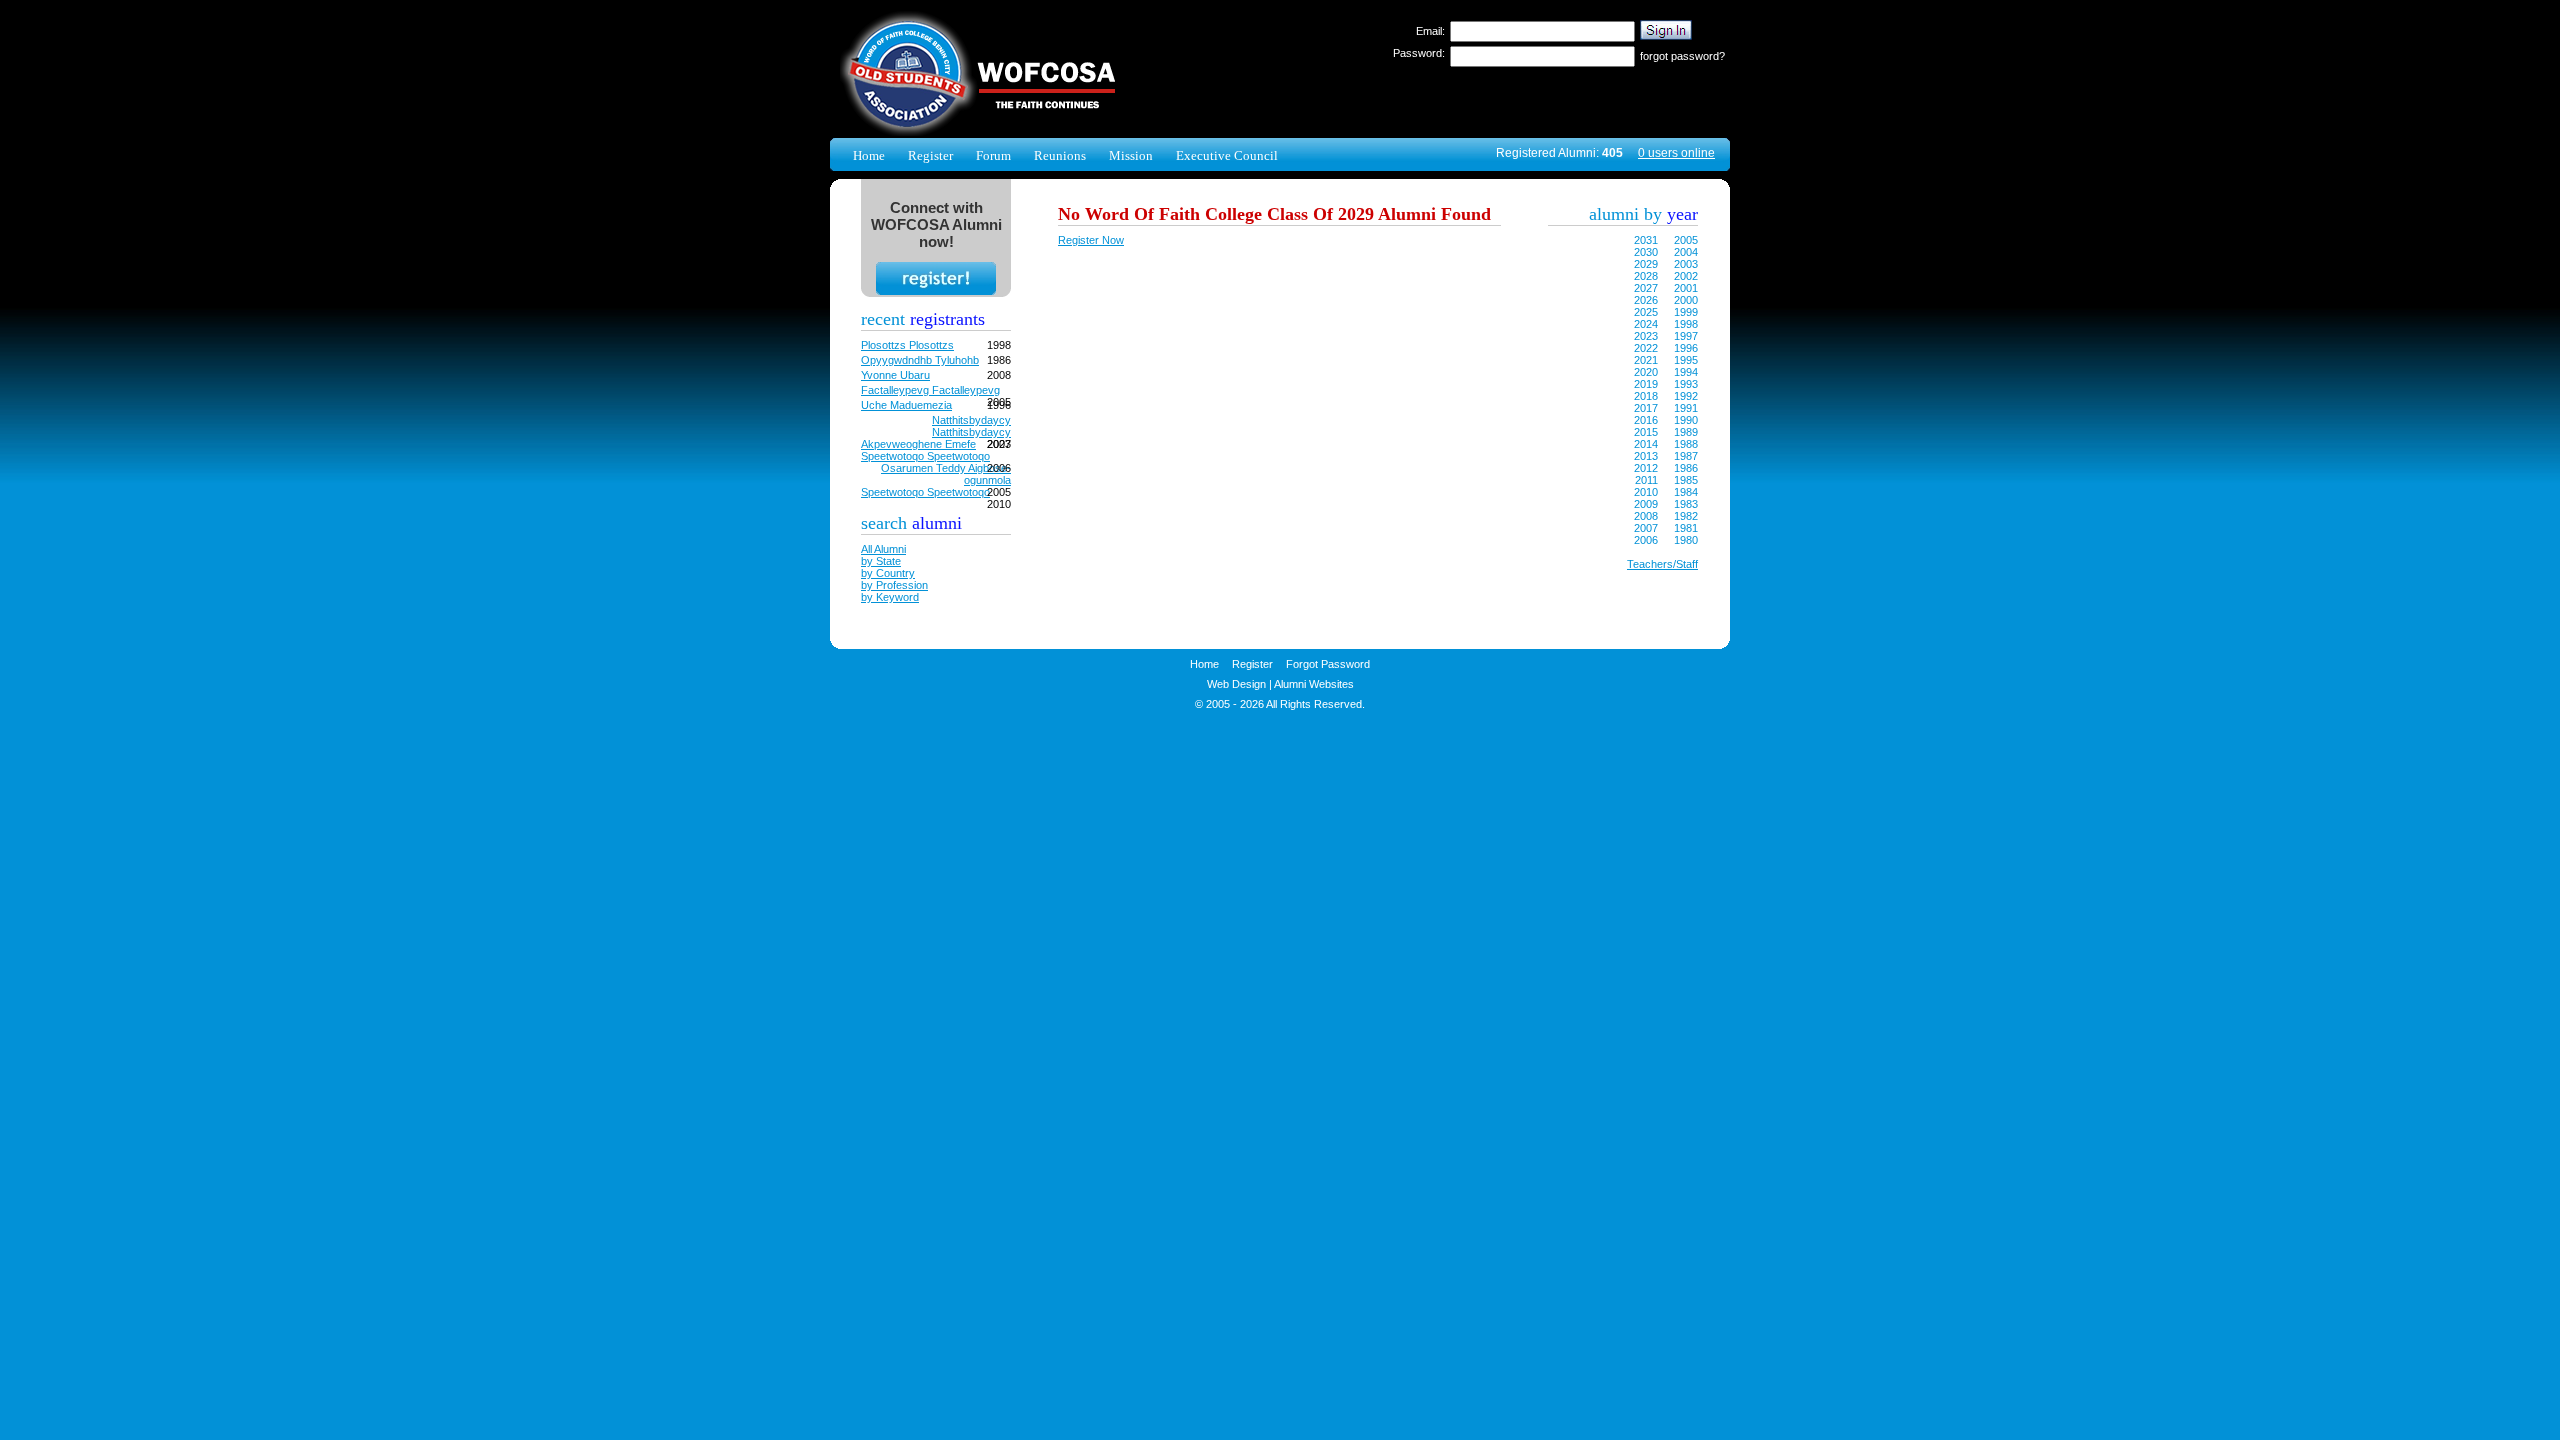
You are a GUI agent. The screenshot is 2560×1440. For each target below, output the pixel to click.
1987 (1686, 456)
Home (869, 155)
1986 (1686, 468)
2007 (1646, 528)
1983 (1686, 504)
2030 (1646, 252)
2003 (1686, 264)
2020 (1646, 372)
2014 (1646, 444)
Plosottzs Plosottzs (907, 345)
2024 (1646, 324)
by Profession (894, 585)
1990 (1686, 420)
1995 (1686, 360)
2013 (1646, 456)
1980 (1686, 540)
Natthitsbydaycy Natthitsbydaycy (971, 426)
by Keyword (890, 597)
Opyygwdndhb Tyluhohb (920, 360)
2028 (1646, 276)
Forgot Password (1328, 664)
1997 (1686, 336)
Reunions (1060, 155)
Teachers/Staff (1662, 564)
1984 (1686, 492)
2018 (1646, 396)
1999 (1686, 312)
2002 (1686, 276)
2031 (1646, 240)
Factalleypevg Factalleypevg (930, 390)
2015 (1646, 432)
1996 (1686, 348)
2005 (1686, 240)
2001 (1686, 288)
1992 (1686, 396)
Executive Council (1227, 155)
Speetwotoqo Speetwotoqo (925, 456)
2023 (1646, 336)
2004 (1686, 252)
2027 (1646, 288)
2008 (1646, 516)
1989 (1686, 432)
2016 (1646, 420)
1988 (1686, 444)
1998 (1686, 324)
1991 (1686, 408)
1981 (1686, 528)
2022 (1646, 348)
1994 (1686, 372)
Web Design (1236, 684)
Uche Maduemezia (906, 405)
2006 (1646, 540)
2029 (1646, 264)
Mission (1131, 155)
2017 (1646, 408)
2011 (1646, 480)
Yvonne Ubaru (895, 375)
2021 (1646, 360)
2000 (1686, 300)
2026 (1646, 300)
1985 (1686, 480)
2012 (1646, 468)
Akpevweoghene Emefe (918, 444)
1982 (1686, 516)
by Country (888, 573)
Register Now (1091, 240)
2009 (1646, 504)
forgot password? (1682, 56)
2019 (1646, 384)
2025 (1646, 312)
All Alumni (883, 549)
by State (881, 561)
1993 (1686, 384)
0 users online (1676, 153)
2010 (1646, 492)
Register (930, 155)
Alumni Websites (1314, 684)
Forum (993, 155)
